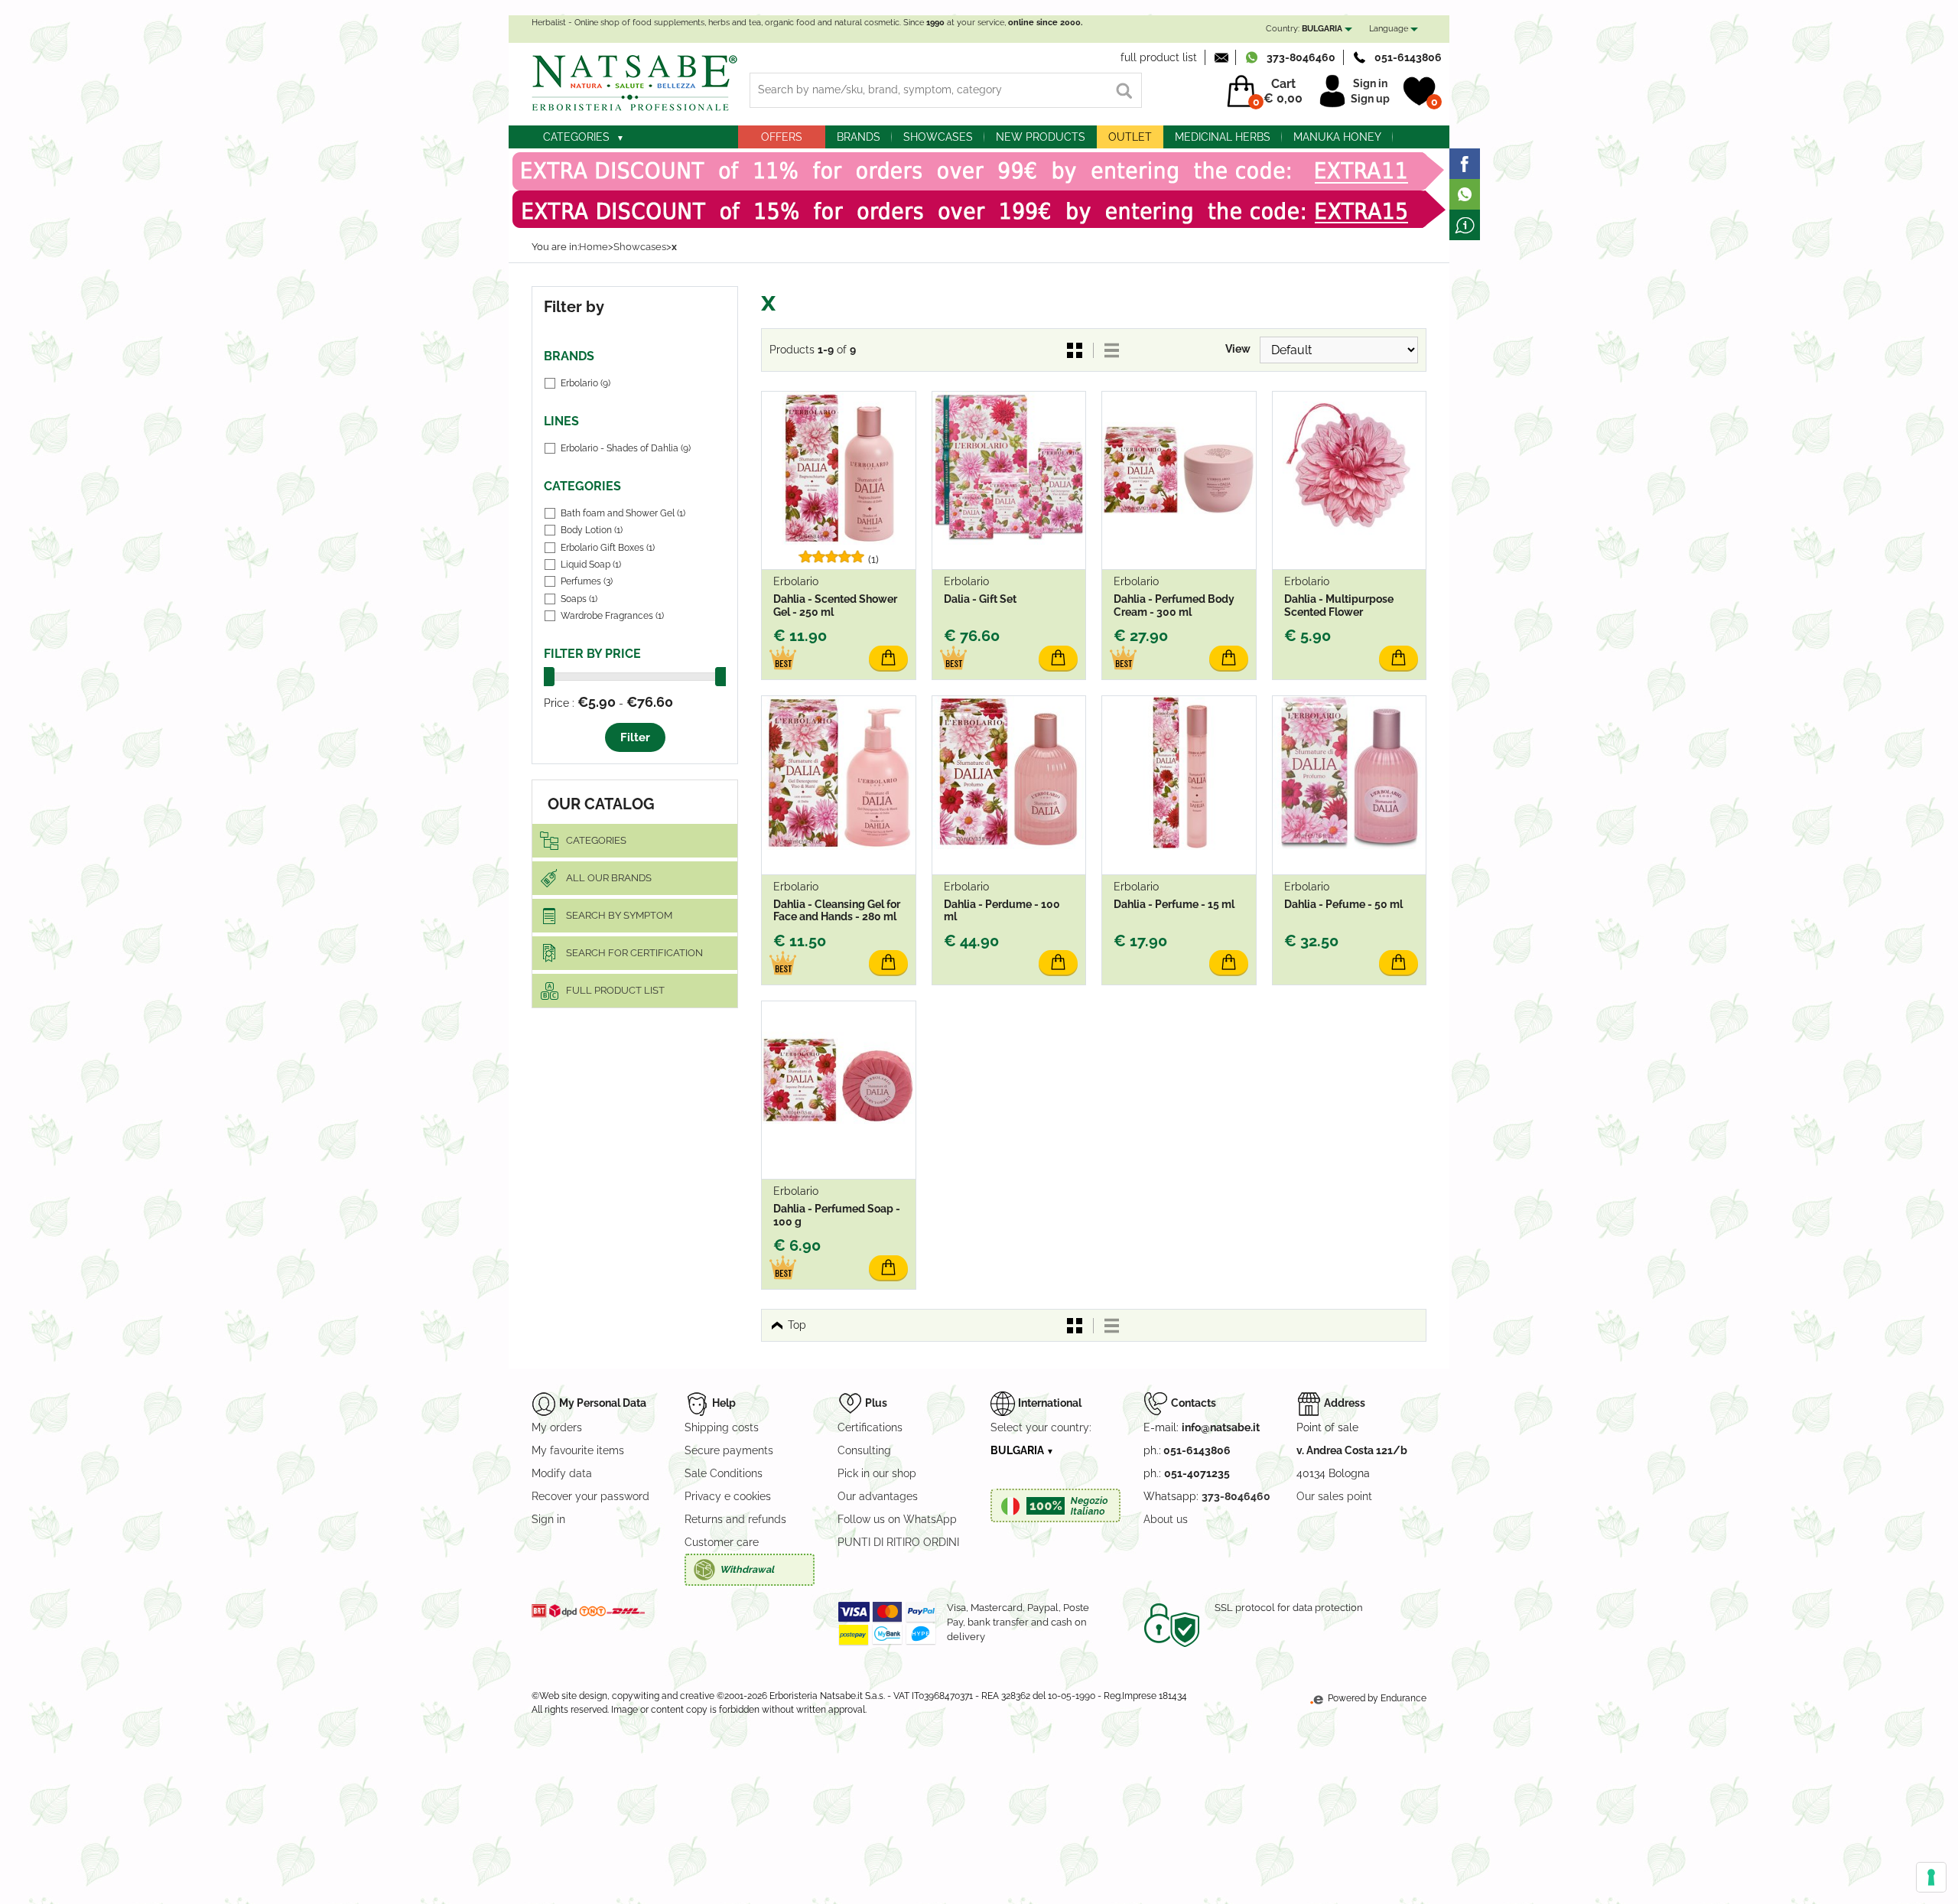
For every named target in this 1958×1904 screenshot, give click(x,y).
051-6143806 (1408, 57)
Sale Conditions (724, 1473)
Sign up (1370, 99)
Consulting (864, 1450)
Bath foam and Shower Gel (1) (623, 513)
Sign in (1370, 83)
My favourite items (578, 1450)
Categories (576, 137)
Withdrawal (747, 1569)
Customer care (722, 1542)
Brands (859, 137)
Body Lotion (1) (592, 530)
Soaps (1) (579, 599)
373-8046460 (1301, 57)
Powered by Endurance (1376, 1698)
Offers (782, 137)
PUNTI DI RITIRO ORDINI (898, 1542)
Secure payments (729, 1450)
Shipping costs (722, 1427)
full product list (1159, 57)
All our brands (609, 878)
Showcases (938, 137)
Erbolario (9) (585, 383)
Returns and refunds (735, 1519)
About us (1166, 1519)
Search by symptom (619, 915)
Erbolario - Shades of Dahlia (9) (626, 448)
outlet (1130, 137)
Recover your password (590, 1496)
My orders (557, 1427)
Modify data (562, 1473)
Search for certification (634, 953)
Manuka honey (1337, 137)
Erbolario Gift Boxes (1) (608, 548)
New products (1041, 137)
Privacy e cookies (728, 1496)
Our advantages (878, 1496)
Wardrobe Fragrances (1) (612, 616)
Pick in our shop (877, 1473)
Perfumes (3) (587, 581)
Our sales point (1334, 1496)
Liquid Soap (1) (591, 565)
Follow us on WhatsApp (897, 1519)
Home (594, 247)
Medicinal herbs (1223, 137)
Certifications (870, 1427)
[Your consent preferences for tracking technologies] (1931, 1877)
